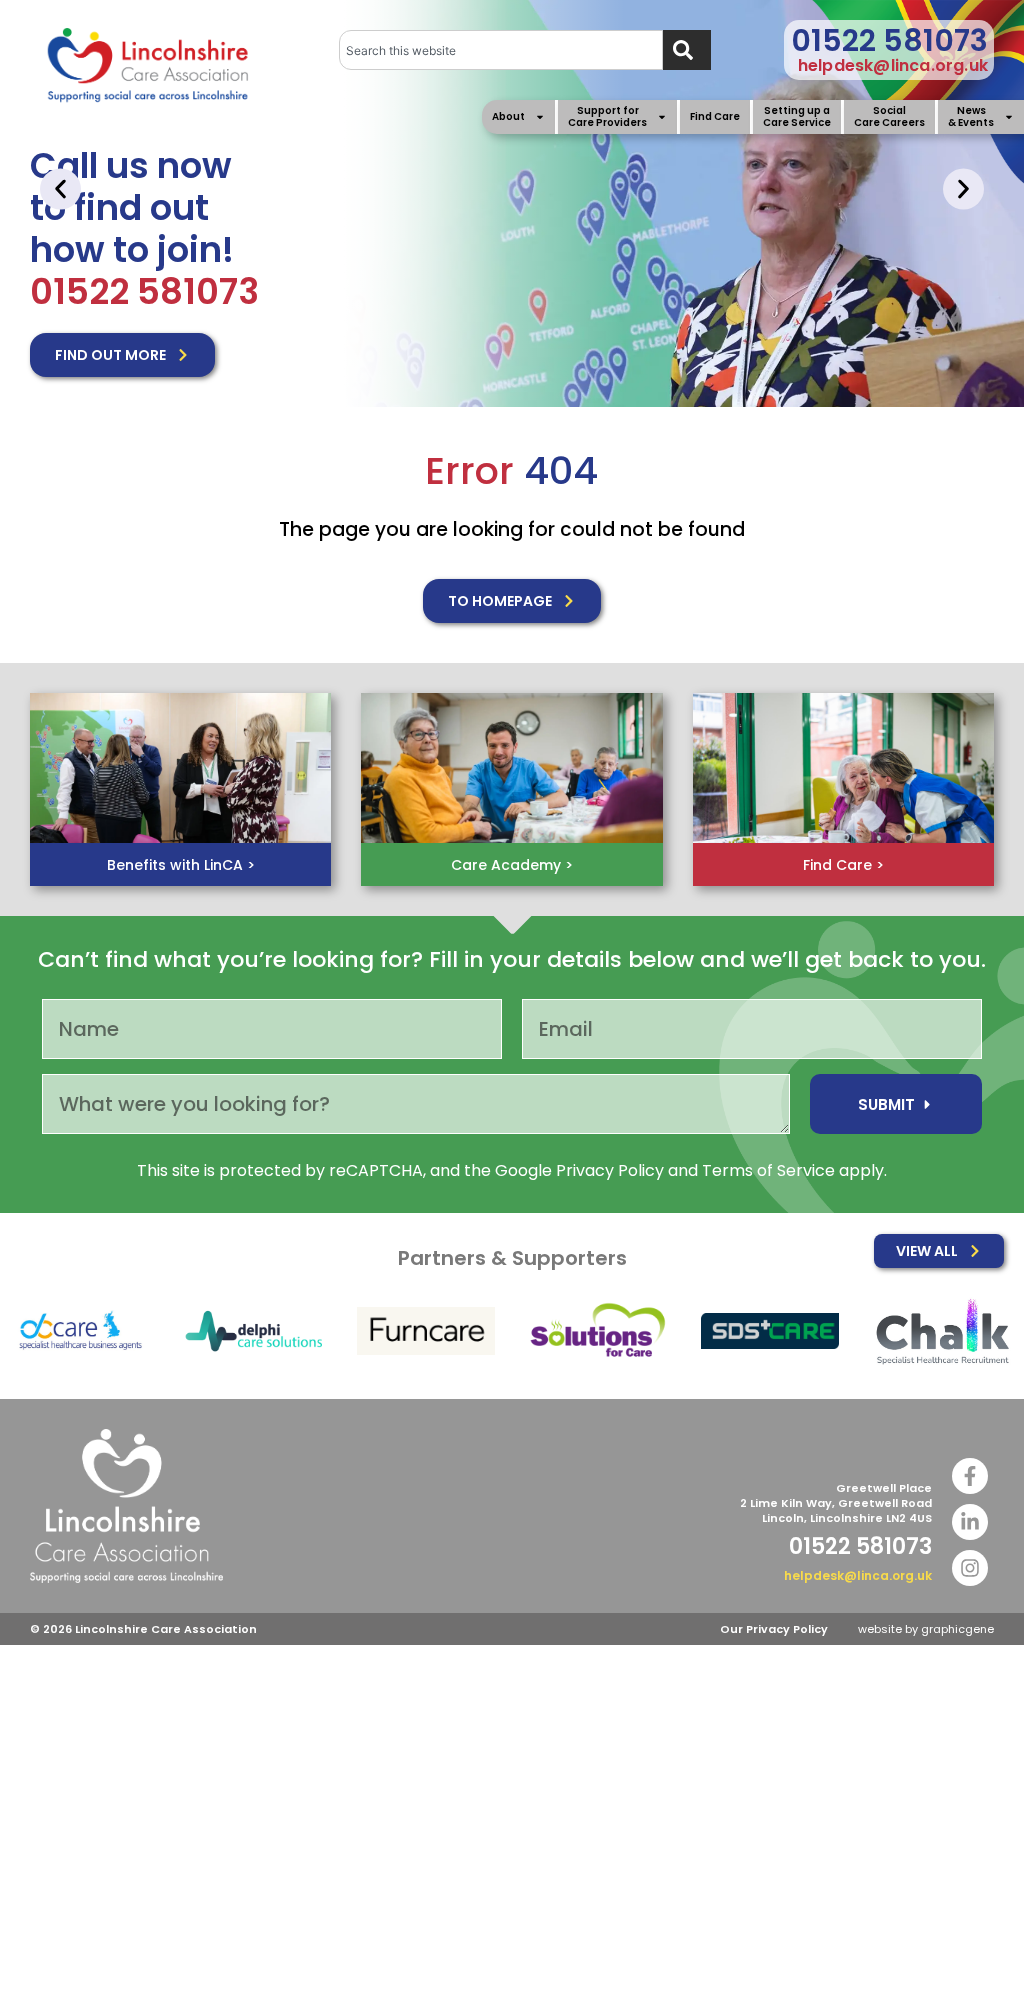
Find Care (715, 116)
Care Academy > (512, 865)
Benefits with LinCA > (181, 865)
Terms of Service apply (793, 1170)
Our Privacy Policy (774, 1629)
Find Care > (843, 865)
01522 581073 (889, 40)
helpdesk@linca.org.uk (893, 65)
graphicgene (957, 1629)
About (508, 116)
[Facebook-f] (970, 1476)
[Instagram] (970, 1568)
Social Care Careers (889, 117)
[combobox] (501, 50)
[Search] (687, 50)
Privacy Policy (610, 1170)
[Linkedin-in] (970, 1522)
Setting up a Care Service (797, 117)
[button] (60, 188)
